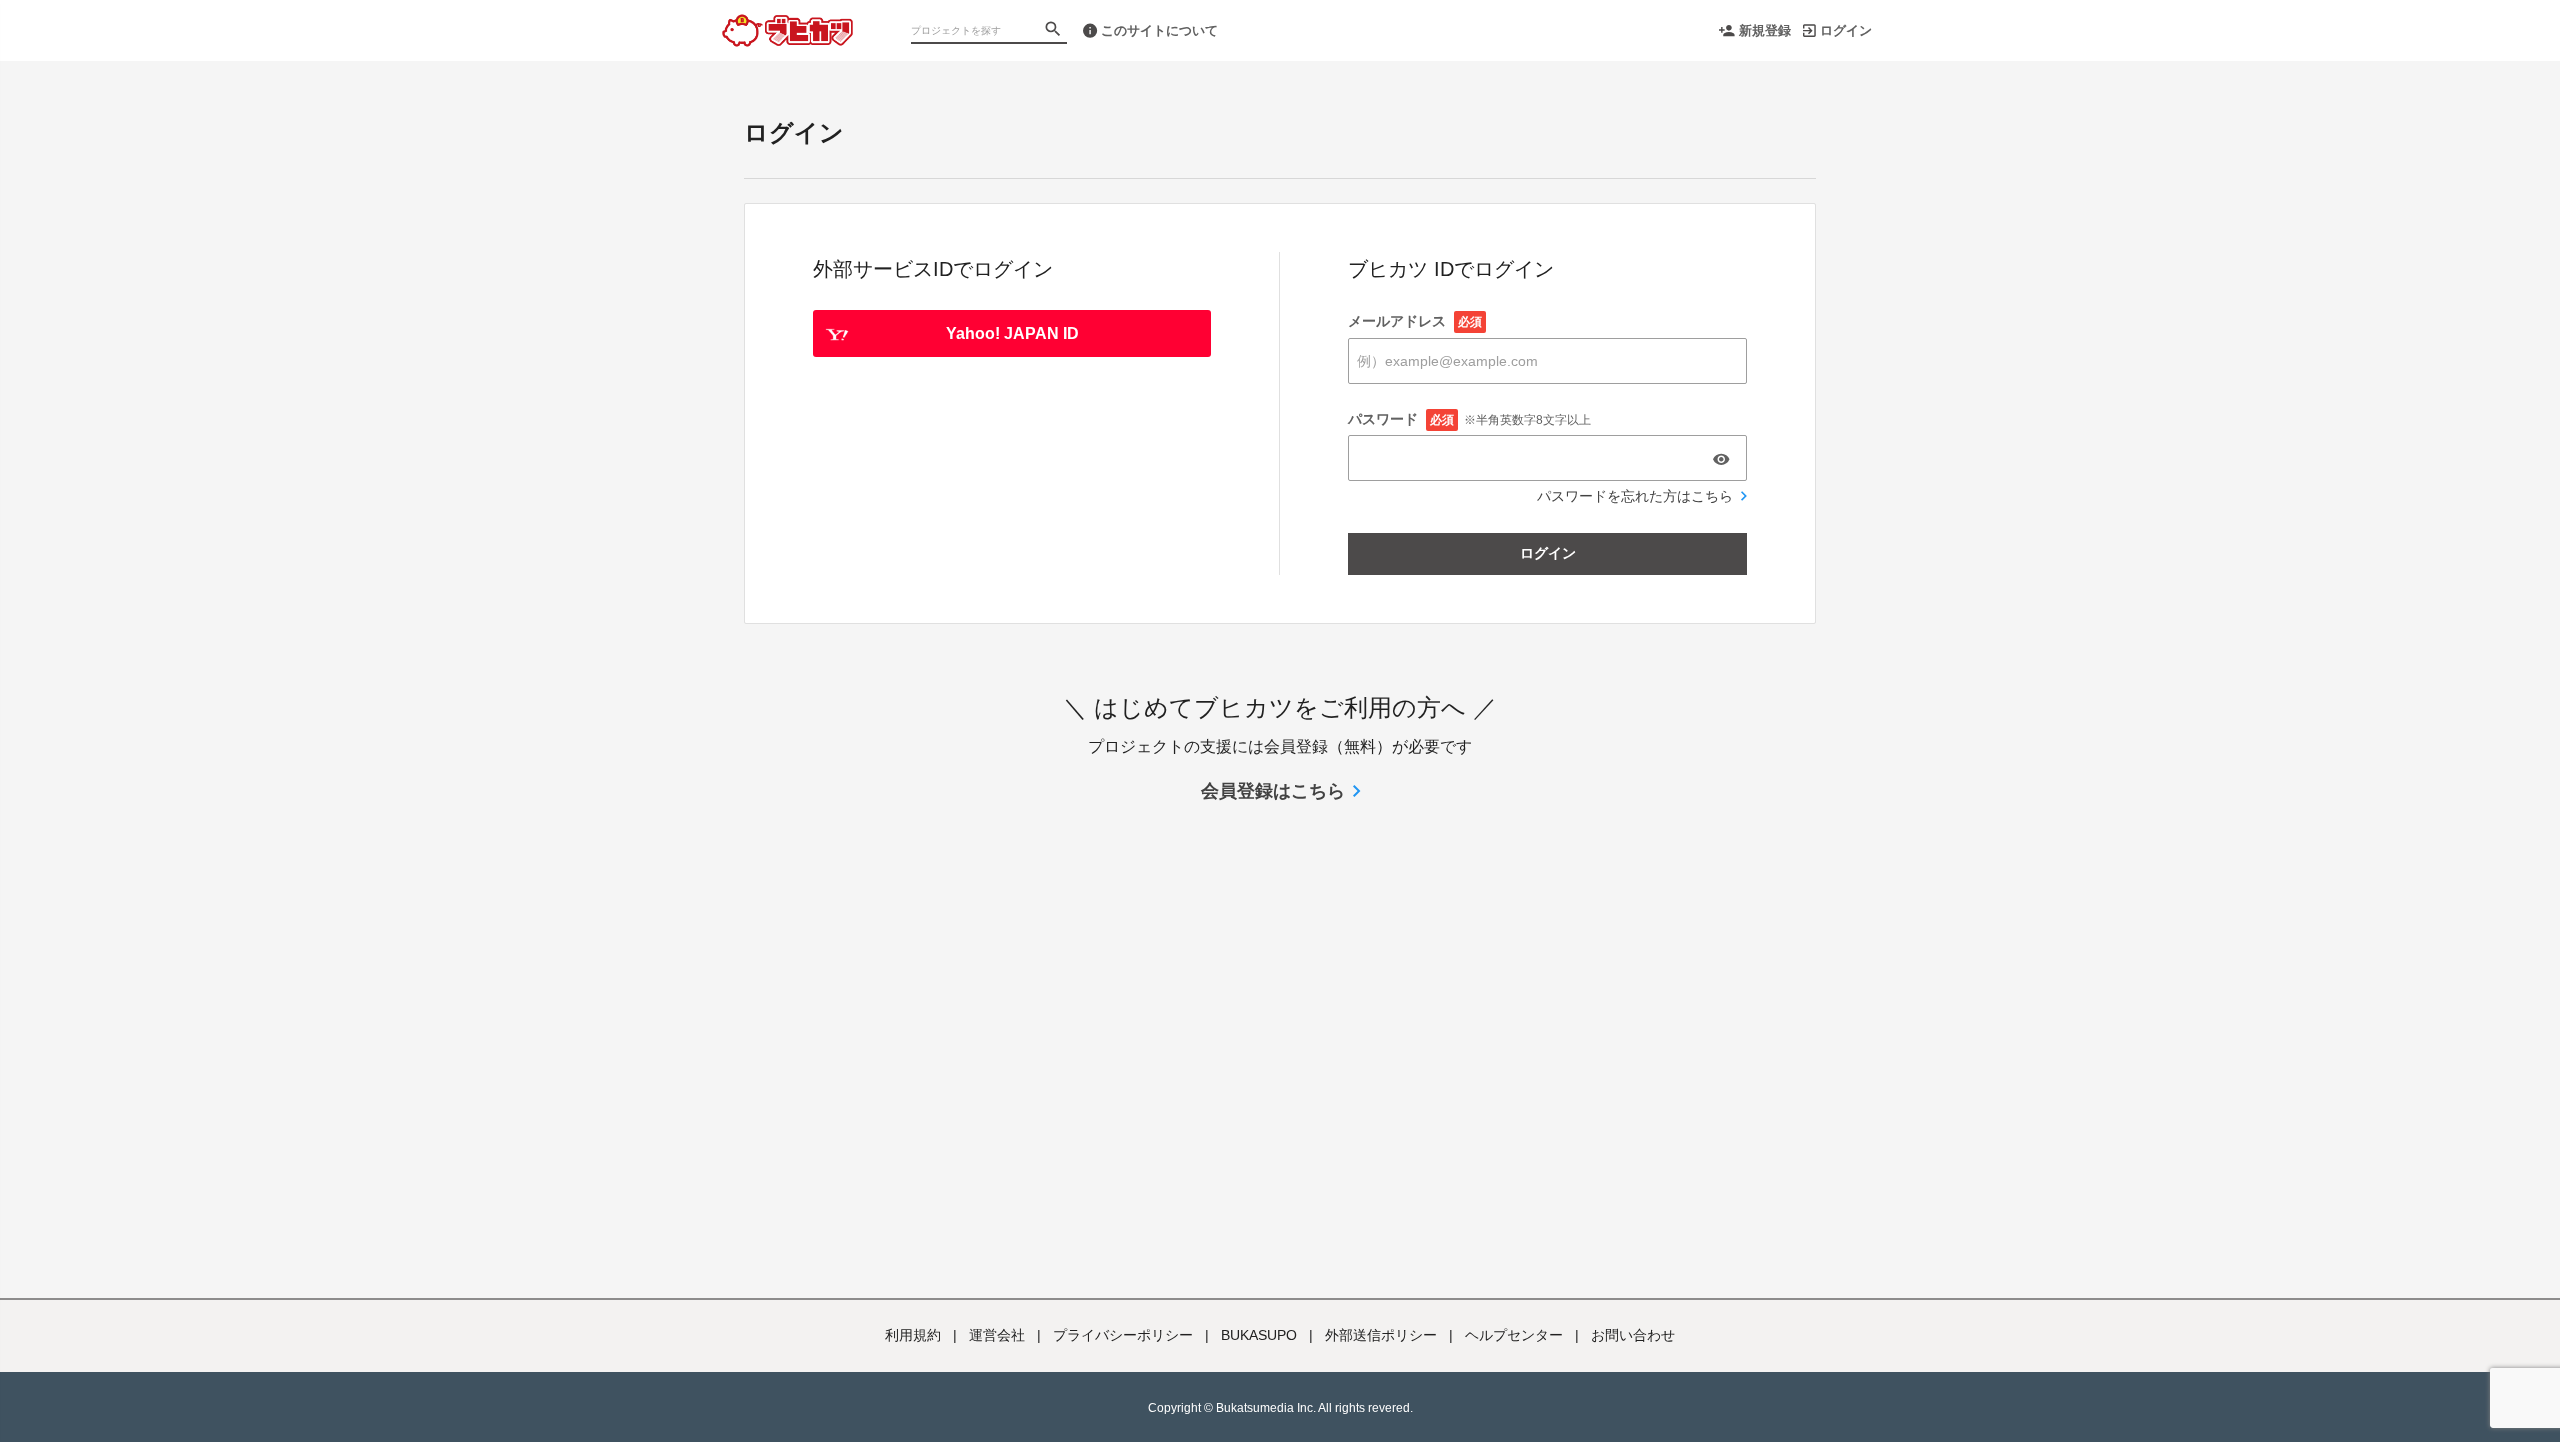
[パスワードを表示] (1721, 459)
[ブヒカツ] (787, 20)
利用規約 (913, 1335)
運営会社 (997, 1335)
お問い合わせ (1633, 1335)
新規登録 (1765, 30)
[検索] (1055, 31)
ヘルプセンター (1514, 1335)
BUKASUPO (1259, 1335)
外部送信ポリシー (1381, 1335)
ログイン (1846, 30)
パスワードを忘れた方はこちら (1635, 496)
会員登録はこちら (1273, 791)
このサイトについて (1159, 30)
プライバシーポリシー (1123, 1335)
